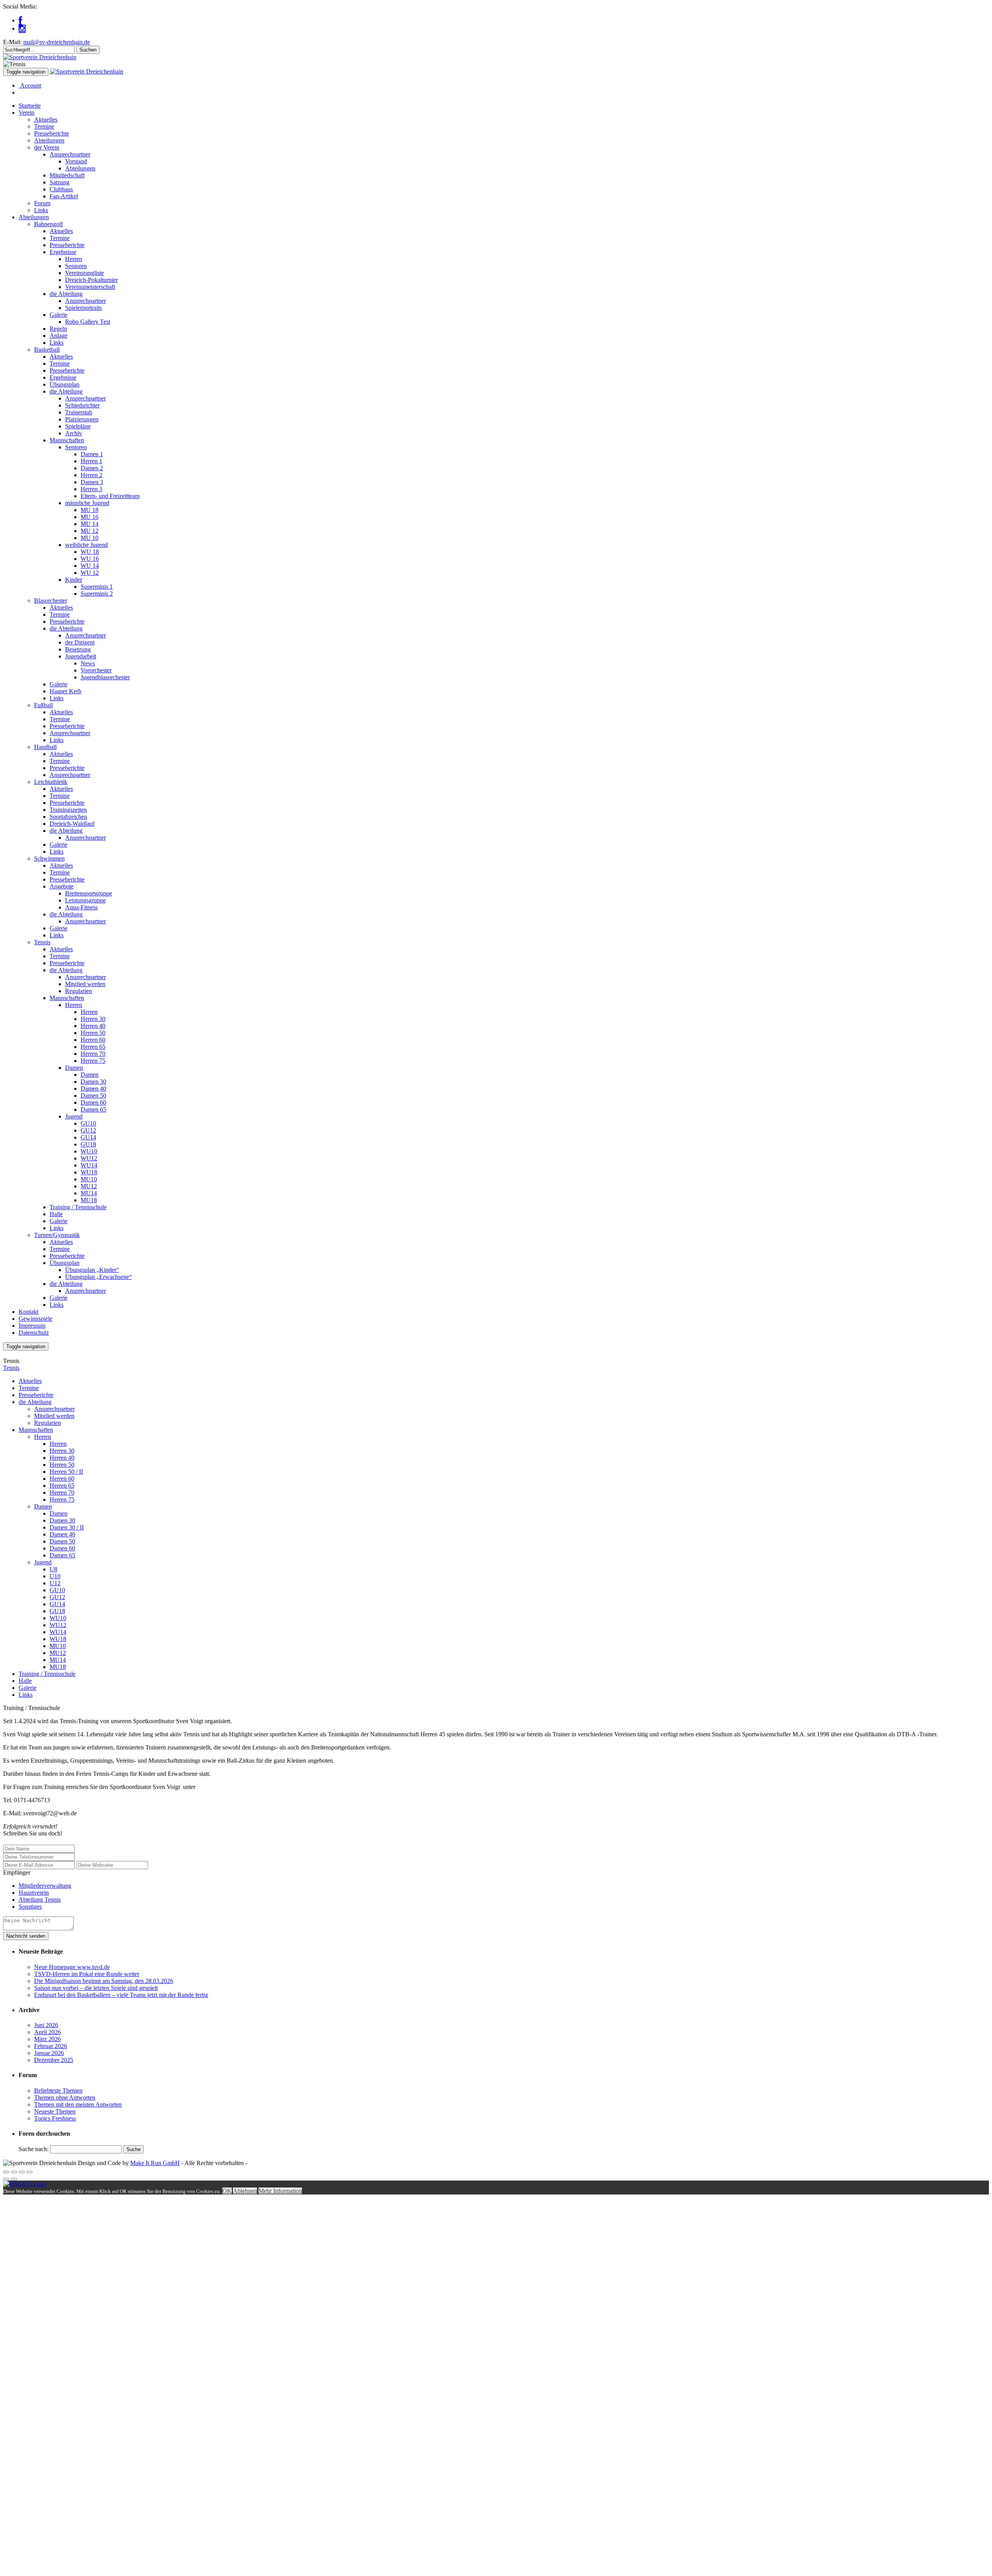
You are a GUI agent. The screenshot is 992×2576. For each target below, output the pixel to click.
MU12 (89, 1186)
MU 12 (90, 531)
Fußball (43, 705)
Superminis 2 (97, 594)
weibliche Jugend (86, 545)
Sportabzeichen (68, 817)
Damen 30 (93, 1082)
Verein (27, 113)
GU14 (88, 1137)
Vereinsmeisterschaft (90, 287)
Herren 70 (93, 1054)
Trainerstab (79, 412)
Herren (74, 259)
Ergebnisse (63, 252)
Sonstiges (30, 1907)
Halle (56, 1214)
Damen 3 (92, 482)
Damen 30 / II (67, 1527)
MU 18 (90, 510)
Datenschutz (34, 1333)
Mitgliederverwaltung (45, 1886)
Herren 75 (93, 1061)
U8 (53, 1569)
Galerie (59, 315)
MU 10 (90, 538)
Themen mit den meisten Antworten (78, 2104)
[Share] (14, 2172)
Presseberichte (52, 133)
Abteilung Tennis (40, 1900)
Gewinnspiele (35, 1319)
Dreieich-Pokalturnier (91, 280)
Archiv (74, 433)
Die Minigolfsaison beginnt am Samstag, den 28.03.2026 (104, 1981)
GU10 (88, 1123)
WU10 (89, 1151)
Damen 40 (93, 1089)
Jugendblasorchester (105, 677)
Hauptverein (34, 1893)
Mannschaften (67, 440)
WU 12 (90, 573)
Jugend (74, 1116)
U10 (55, 1576)
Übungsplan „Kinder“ (92, 1270)
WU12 (89, 1158)
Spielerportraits (84, 308)
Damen (74, 1068)
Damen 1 (92, 454)
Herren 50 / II (66, 1472)
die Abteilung (66, 294)
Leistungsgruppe (85, 900)
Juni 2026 (46, 2025)
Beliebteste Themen (58, 2091)
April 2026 (47, 2032)
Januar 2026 (49, 2053)
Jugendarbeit (81, 656)
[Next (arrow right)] (14, 2179)
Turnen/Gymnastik (57, 1235)
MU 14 (90, 524)
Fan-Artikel (64, 196)
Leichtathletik (51, 782)
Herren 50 (93, 1033)
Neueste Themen (55, 2111)
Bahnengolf (48, 224)
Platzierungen (82, 419)
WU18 (89, 1172)
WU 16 (90, 559)
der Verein (47, 147)
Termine (44, 126)
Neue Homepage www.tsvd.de (72, 1967)
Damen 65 (93, 1109)
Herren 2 (91, 475)
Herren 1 (91, 461)
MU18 (89, 1200)
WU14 (89, 1165)
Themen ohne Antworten (65, 2097)
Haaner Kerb (65, 691)
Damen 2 (92, 468)
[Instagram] (22, 28)
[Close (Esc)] (6, 2172)
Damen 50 (93, 1096)
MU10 (89, 1179)
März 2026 (47, 2039)
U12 (55, 1583)
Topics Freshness (55, 2118)
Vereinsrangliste (84, 273)
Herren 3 (91, 489)
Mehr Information (280, 2191)
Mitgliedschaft (67, 175)
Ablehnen (245, 2191)
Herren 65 (93, 1047)
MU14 (89, 1193)
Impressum (32, 1326)
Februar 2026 (51, 2046)
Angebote (62, 886)
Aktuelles (46, 119)
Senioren (76, 266)
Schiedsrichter (82, 405)
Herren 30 (93, 1019)
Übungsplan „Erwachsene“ (98, 1277)
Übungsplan (65, 384)
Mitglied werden (85, 984)
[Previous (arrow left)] (6, 2179)
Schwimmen (49, 858)
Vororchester (96, 670)
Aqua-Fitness (81, 907)
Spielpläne (78, 426)
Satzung (59, 182)
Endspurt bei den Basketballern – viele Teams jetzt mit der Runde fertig (121, 1995)
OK (227, 2191)
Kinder (74, 580)
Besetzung (78, 649)
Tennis (42, 942)
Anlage (59, 336)
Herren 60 (93, 1040)
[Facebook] (20, 20)
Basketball (47, 350)
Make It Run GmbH (155, 2163)
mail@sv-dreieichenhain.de (57, 42)
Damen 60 (93, 1102)
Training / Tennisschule (78, 1207)
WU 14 (90, 566)
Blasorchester (51, 601)
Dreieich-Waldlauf (72, 824)
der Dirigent (80, 642)
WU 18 (90, 552)
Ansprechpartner (70, 154)
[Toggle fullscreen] (22, 2172)
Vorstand (76, 161)
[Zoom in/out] (29, 2172)
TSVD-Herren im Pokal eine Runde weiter (87, 1974)
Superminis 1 (97, 587)
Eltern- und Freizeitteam (110, 496)
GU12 (88, 1130)
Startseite (30, 106)
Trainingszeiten (68, 810)
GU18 (88, 1144)
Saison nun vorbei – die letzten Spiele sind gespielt (96, 1988)
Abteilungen (49, 140)
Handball (45, 747)
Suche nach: (34, 2149)
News (88, 663)
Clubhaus (61, 189)
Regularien (78, 991)
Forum (42, 203)
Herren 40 (93, 1026)
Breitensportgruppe (89, 893)
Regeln (58, 329)
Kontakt (28, 1312)
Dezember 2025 (54, 2060)
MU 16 (90, 517)
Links (41, 210)
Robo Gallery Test (88, 322)
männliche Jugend (87, 503)
